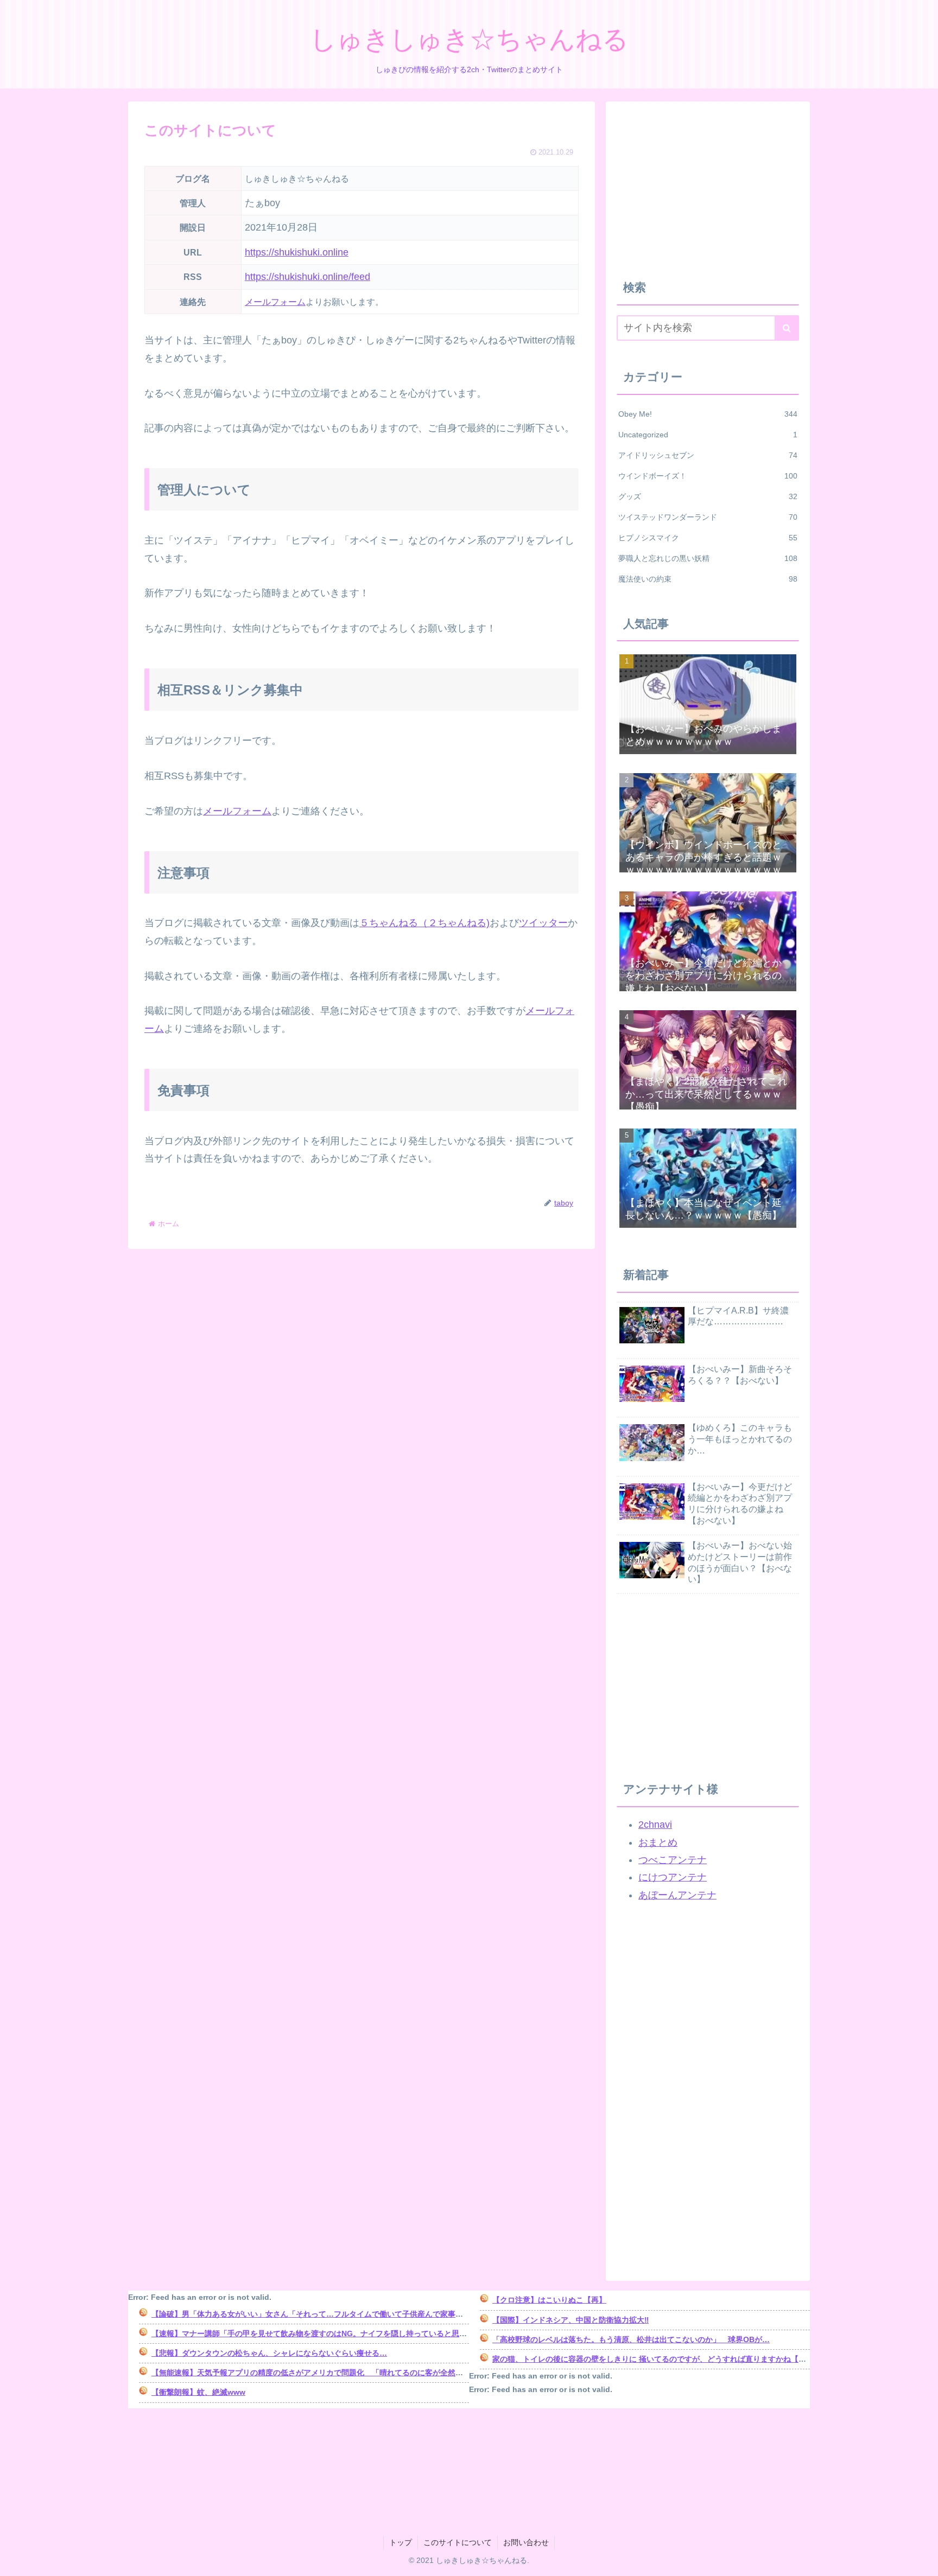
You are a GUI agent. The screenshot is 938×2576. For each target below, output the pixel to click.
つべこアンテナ (673, 1860)
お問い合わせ (526, 2542)
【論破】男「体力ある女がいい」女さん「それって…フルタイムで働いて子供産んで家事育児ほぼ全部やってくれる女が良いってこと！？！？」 (398, 2314)
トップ (401, 2542)
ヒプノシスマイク (708, 538)
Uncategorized (708, 435)
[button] (787, 328)
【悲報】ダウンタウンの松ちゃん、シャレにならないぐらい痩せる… (269, 2353)
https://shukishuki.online (297, 252)
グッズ (708, 496)
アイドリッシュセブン (708, 455)
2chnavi (655, 1825)
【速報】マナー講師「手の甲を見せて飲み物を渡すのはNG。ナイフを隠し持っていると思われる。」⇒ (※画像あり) (351, 2333)
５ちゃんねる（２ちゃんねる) (424, 923)
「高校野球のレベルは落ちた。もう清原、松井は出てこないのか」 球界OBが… (631, 2339)
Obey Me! (708, 414)
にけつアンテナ (673, 1877)
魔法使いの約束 (708, 579)
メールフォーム (275, 302)
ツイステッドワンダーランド (708, 517)
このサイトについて (458, 2542)
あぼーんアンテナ (677, 1895)
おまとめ (658, 1842)
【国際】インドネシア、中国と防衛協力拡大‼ (571, 2320)
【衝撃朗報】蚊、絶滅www (198, 2392)
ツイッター (543, 923)
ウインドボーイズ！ (708, 476)
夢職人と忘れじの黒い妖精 (708, 558)
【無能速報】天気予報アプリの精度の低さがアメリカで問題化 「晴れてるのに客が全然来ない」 (319, 2373)
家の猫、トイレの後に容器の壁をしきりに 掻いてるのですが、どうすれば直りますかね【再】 (653, 2359)
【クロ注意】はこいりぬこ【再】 (549, 2300)
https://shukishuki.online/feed (308, 277)
